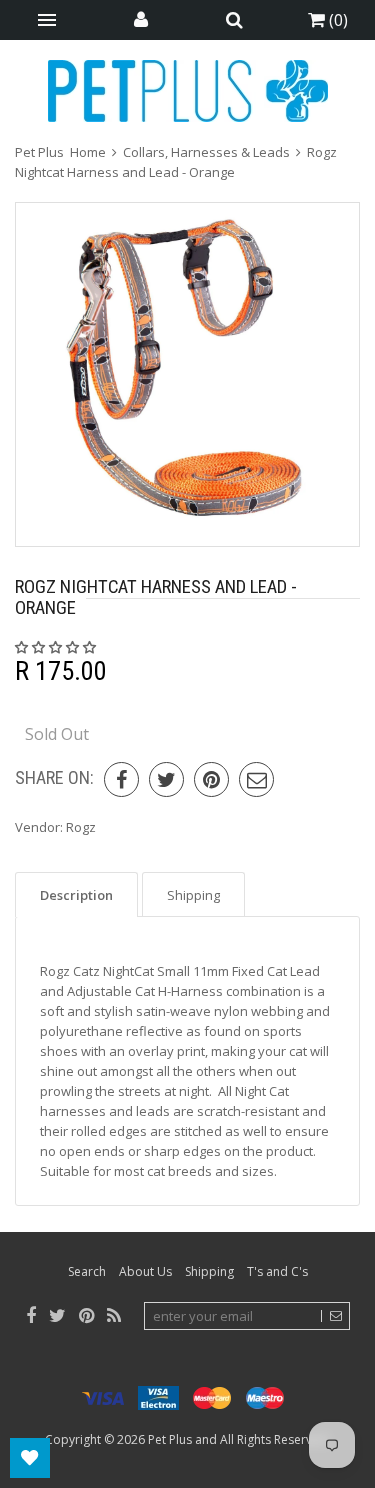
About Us (145, 1271)
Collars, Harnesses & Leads (206, 152)
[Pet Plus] (188, 91)
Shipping (209, 1271)
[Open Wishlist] (30, 1458)
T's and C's (277, 1271)
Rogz (81, 827)
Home (88, 152)
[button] (57, 647)
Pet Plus (170, 1439)
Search (87, 1271)
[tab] (76, 894)
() (336, 20)
